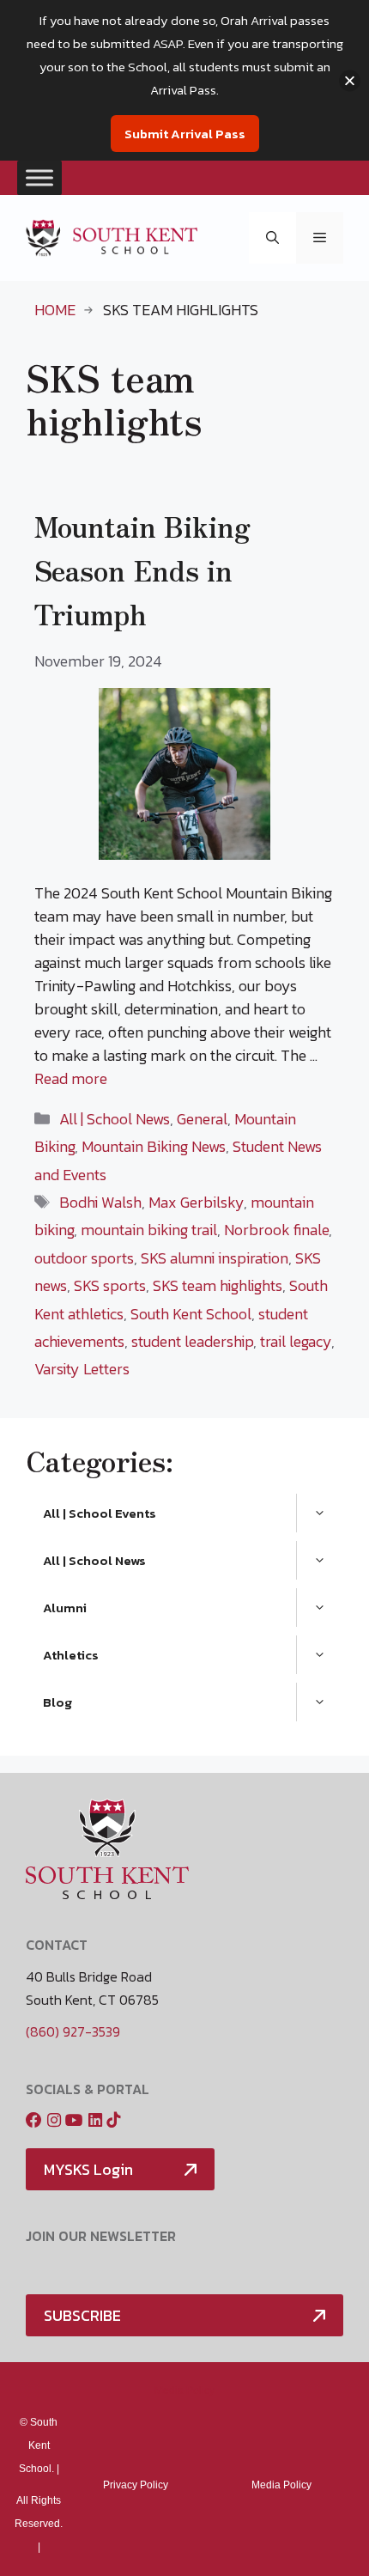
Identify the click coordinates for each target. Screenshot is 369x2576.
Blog (57, 1702)
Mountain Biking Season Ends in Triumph (142, 569)
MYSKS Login (88, 2169)
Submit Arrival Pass (185, 134)
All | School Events (100, 1513)
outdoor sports (84, 1258)
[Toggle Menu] (39, 177)
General (202, 1119)
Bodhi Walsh (100, 1202)
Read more (71, 1078)
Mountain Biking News (154, 1146)
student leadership (192, 1341)
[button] (272, 238)
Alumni (65, 1608)
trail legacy (296, 1341)
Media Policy (184, 2390)
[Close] (350, 80)
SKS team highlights (218, 1285)
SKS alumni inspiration (215, 1258)
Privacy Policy (136, 2485)
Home (55, 310)
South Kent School (191, 1314)
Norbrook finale (276, 1230)
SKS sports (110, 1285)
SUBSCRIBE (82, 2315)
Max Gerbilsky (196, 1202)
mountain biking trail (149, 1230)
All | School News (115, 1119)
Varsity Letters (82, 1369)
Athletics (71, 1655)
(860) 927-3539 (73, 2031)
